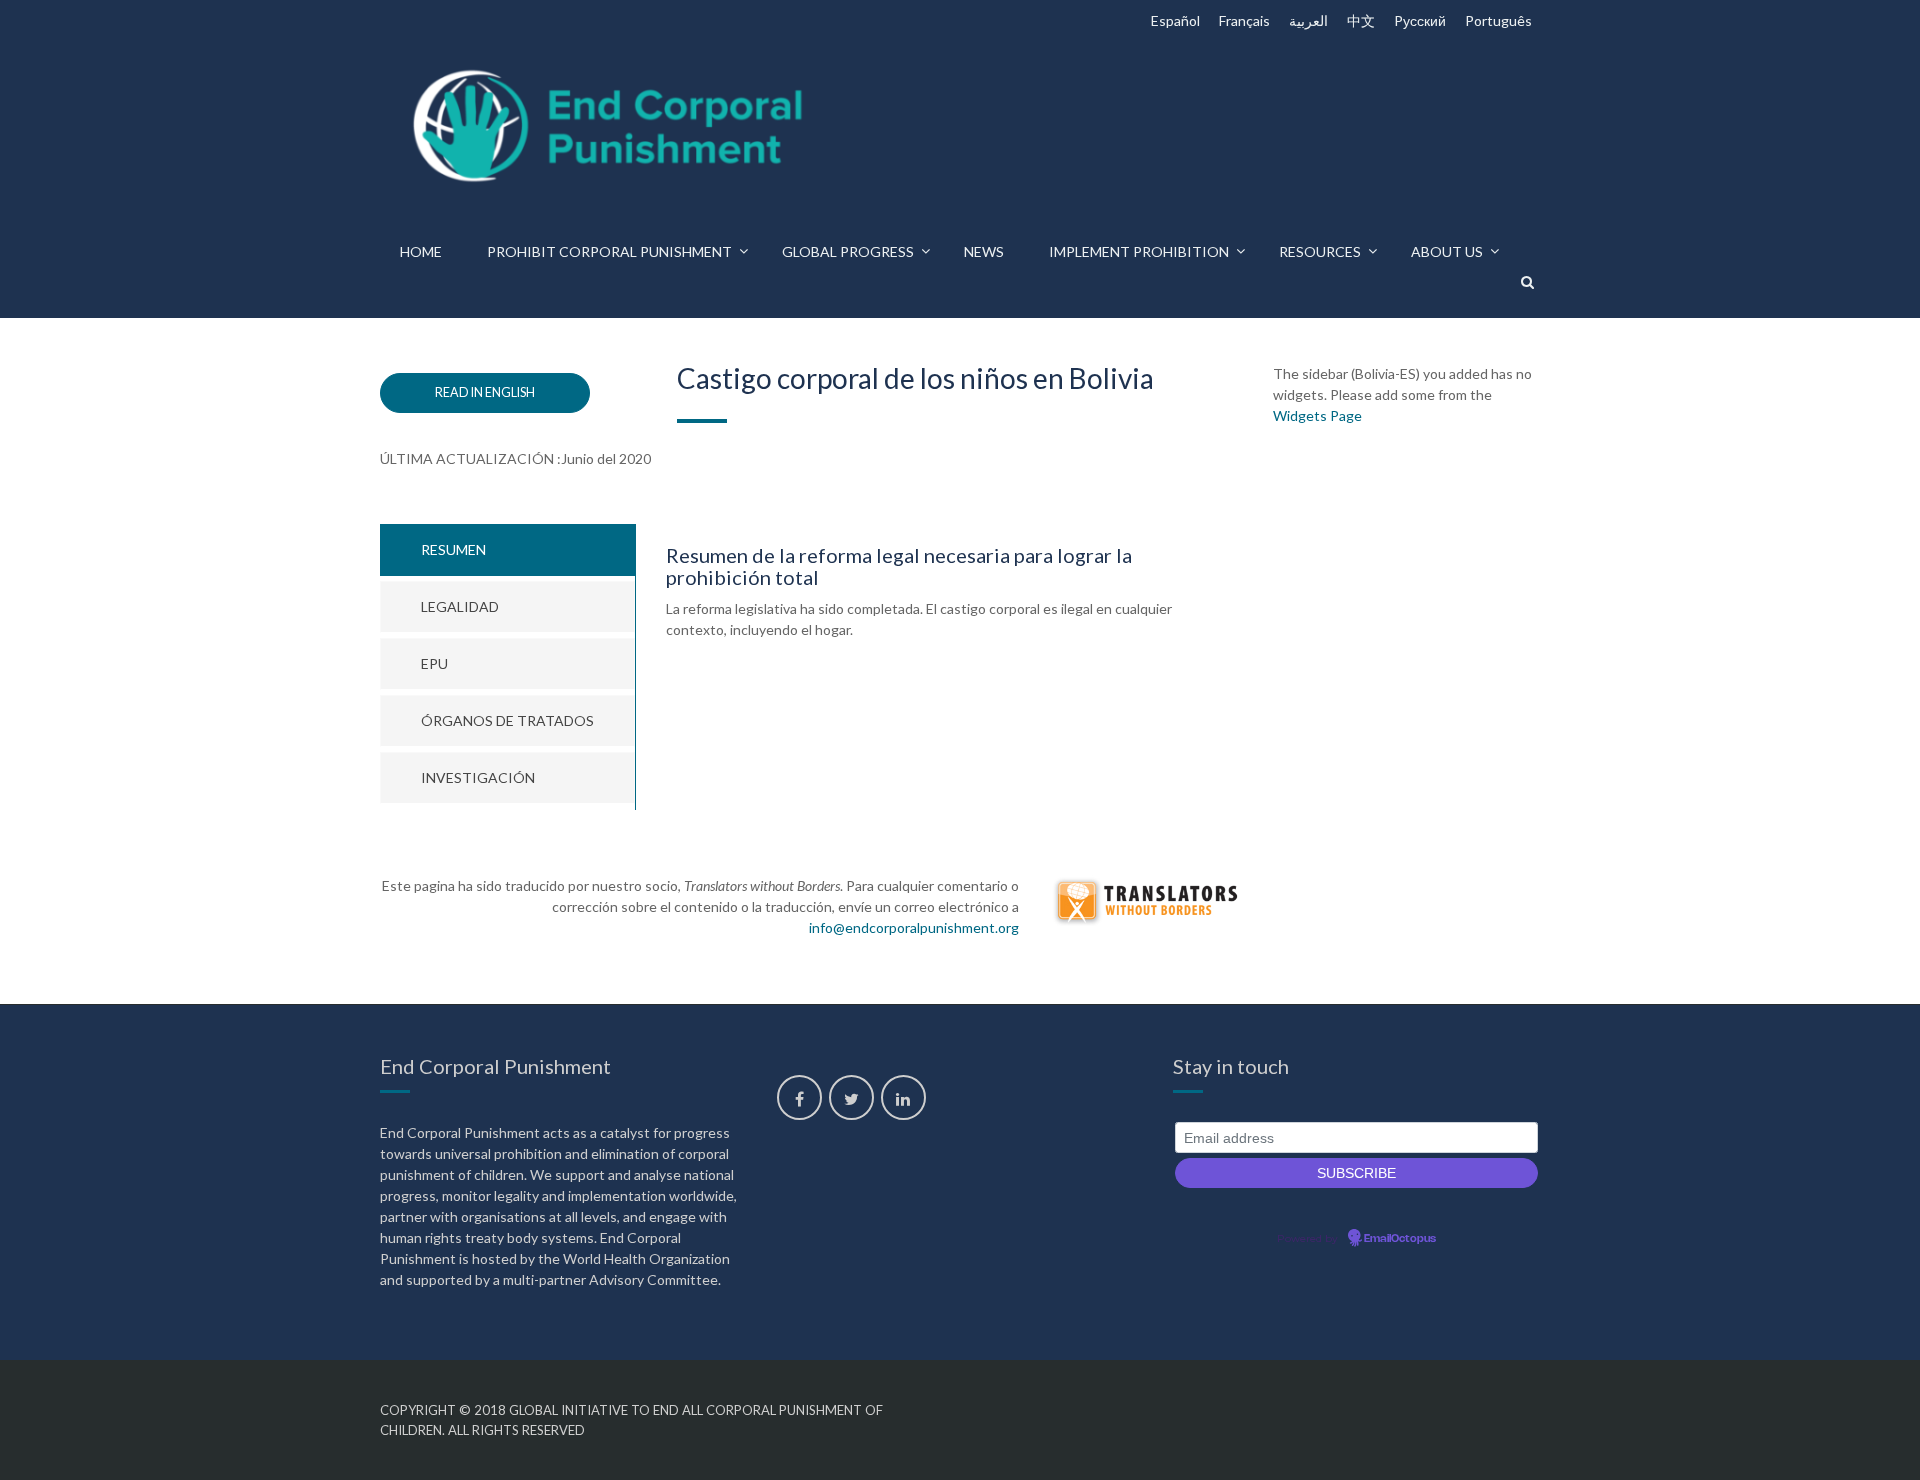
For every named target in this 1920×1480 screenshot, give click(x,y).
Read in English (485, 392)
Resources (1320, 251)
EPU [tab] (434, 663)
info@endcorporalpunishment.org (914, 927)
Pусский (1420, 20)
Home (421, 251)
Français (1244, 20)
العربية (1308, 20)
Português (1498, 20)
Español (1175, 20)
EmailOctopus (1400, 1239)
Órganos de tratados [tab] (507, 720)
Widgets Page (1317, 415)
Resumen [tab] (453, 549)
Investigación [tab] (478, 777)
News (984, 251)
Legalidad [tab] (460, 606)
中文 (1361, 20)
